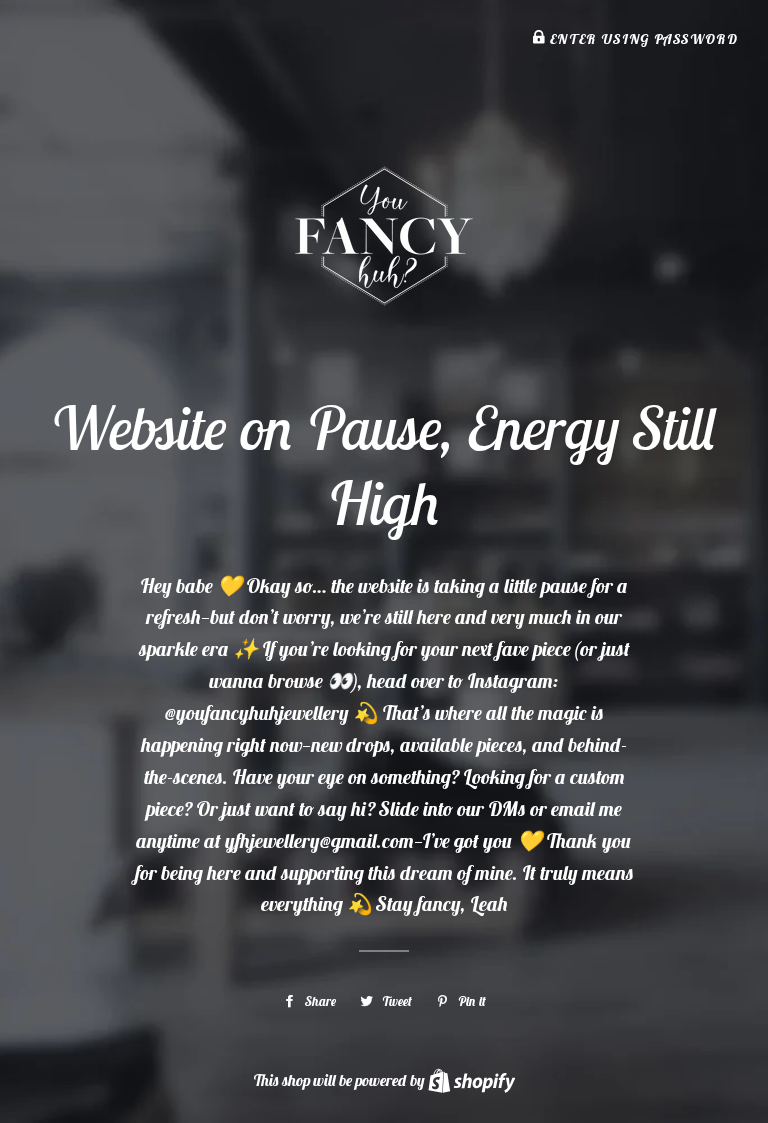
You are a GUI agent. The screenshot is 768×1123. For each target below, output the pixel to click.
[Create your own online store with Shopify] (471, 1080)
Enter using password (641, 39)
